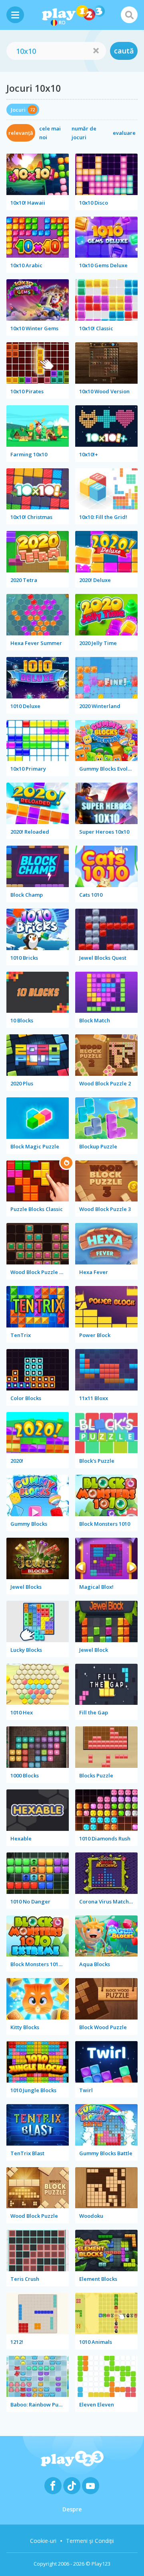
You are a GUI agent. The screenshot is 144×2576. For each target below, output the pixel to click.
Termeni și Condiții (90, 2541)
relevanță (21, 133)
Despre (72, 2509)
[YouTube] (91, 2486)
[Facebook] (53, 2486)
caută (124, 51)
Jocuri (18, 110)
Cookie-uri (43, 2541)
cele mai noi (50, 133)
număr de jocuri (84, 133)
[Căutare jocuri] (129, 15)
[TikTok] (72, 2486)
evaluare (124, 133)
